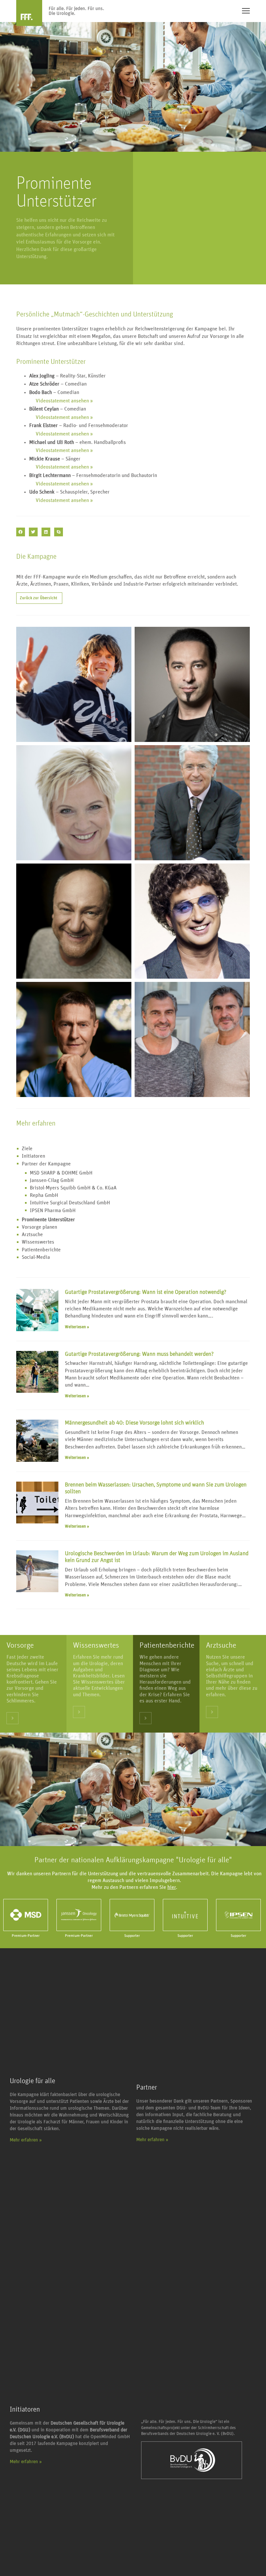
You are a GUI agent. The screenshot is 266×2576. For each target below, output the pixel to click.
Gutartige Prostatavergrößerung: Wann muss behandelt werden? (139, 1354)
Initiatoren (33, 1156)
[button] (21, 532)
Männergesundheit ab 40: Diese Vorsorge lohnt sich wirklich (134, 1423)
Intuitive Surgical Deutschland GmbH (70, 1203)
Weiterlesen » (77, 1327)
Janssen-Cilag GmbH (52, 1180)
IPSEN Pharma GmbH (53, 1210)
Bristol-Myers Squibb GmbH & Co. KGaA (73, 1188)
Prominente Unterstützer (48, 1220)
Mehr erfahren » (26, 2140)
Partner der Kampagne (46, 1164)
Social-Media (36, 1257)
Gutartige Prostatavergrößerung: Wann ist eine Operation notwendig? (146, 1292)
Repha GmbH (44, 1195)
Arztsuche (32, 1234)
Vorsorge (20, 1645)
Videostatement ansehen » (61, 401)
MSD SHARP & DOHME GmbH (61, 1173)
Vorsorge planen (39, 1227)
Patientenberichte (41, 1250)
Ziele (27, 1149)
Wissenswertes (38, 1242)
